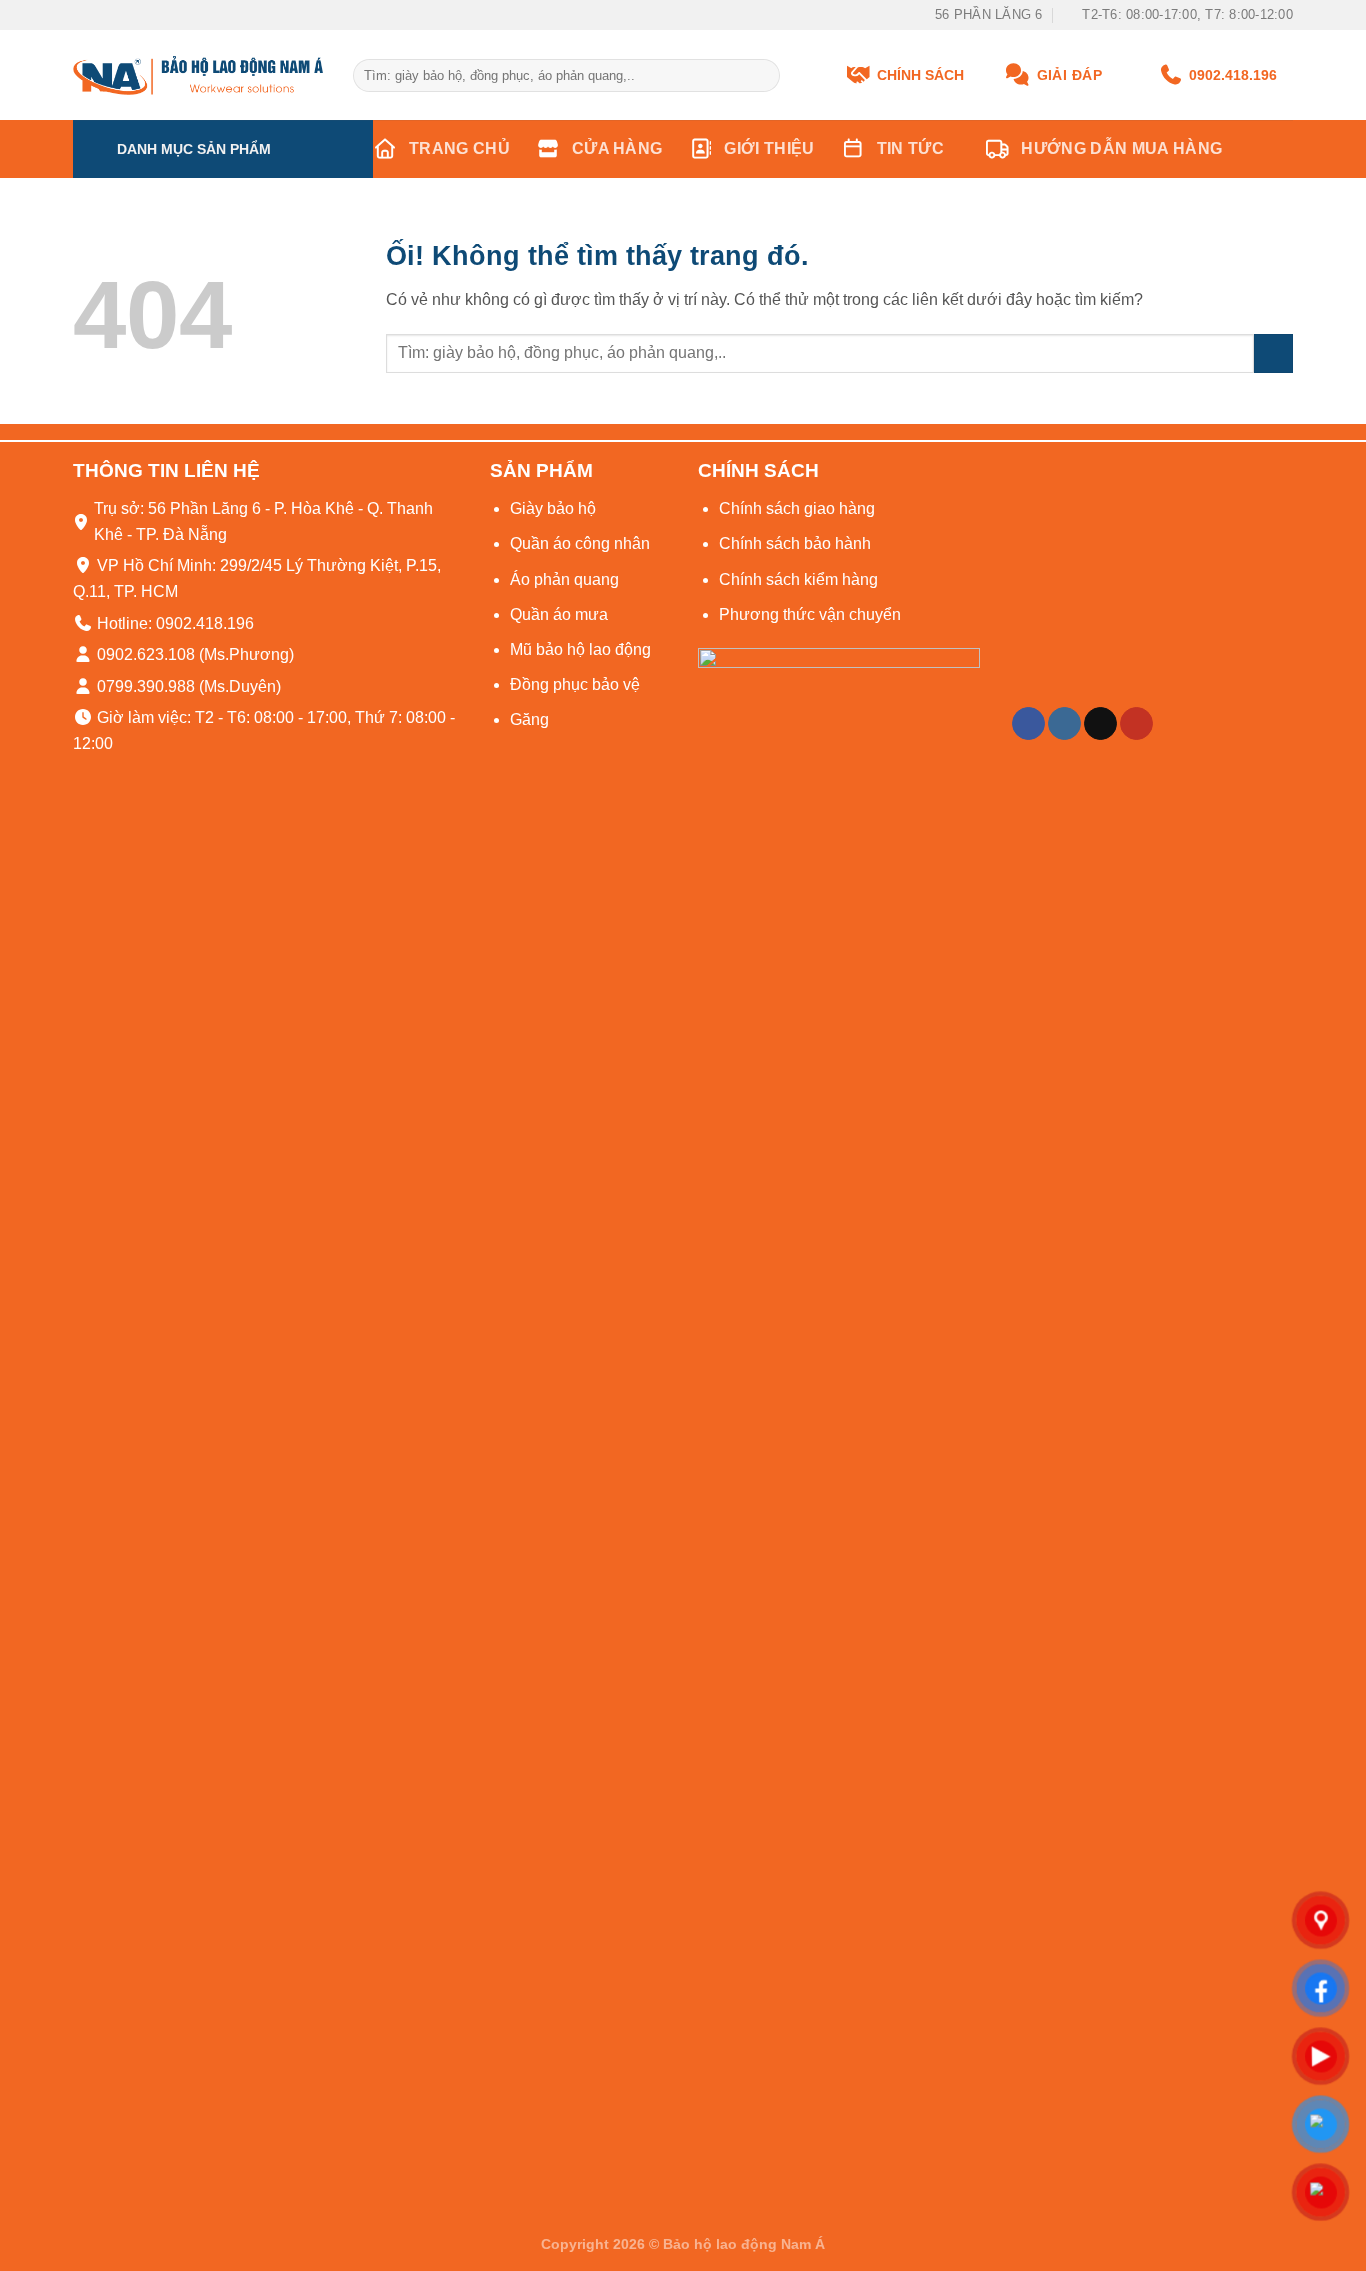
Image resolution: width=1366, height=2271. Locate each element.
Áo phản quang (564, 579)
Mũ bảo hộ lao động (580, 649)
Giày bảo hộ (553, 508)
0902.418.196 (1233, 75)
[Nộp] (761, 76)
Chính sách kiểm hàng (798, 579)
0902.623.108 (144, 654)
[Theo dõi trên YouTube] (1136, 724)
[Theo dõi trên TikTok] (1100, 724)
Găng (529, 719)
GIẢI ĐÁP (1069, 75)
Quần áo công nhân (580, 543)
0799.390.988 (144, 686)
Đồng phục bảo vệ (575, 684)
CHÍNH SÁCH (920, 75)
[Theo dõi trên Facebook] (1028, 724)
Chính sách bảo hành (795, 543)
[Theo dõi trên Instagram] (1064, 724)
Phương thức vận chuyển (810, 614)
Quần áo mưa (559, 614)
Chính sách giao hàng (797, 508)
